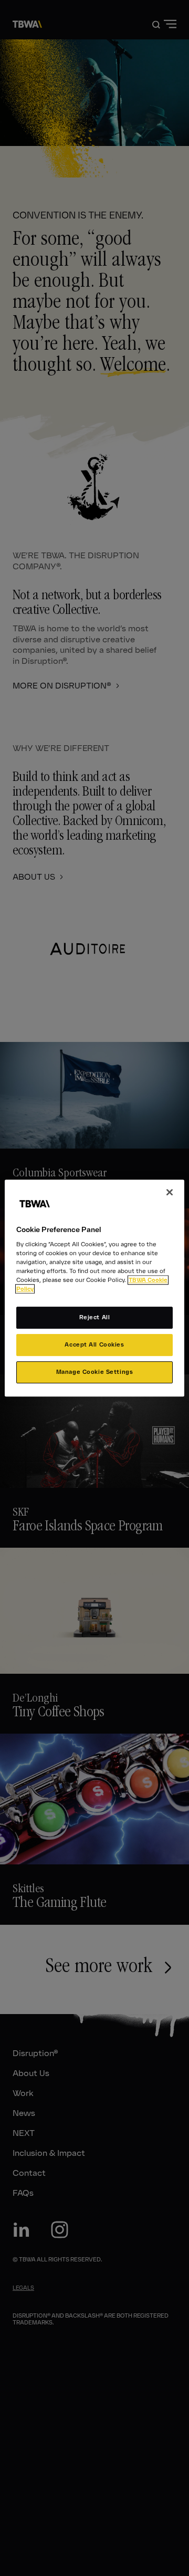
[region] (94, 1288)
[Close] (170, 1192)
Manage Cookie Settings (95, 1372)
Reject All (95, 1318)
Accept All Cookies (94, 1345)
